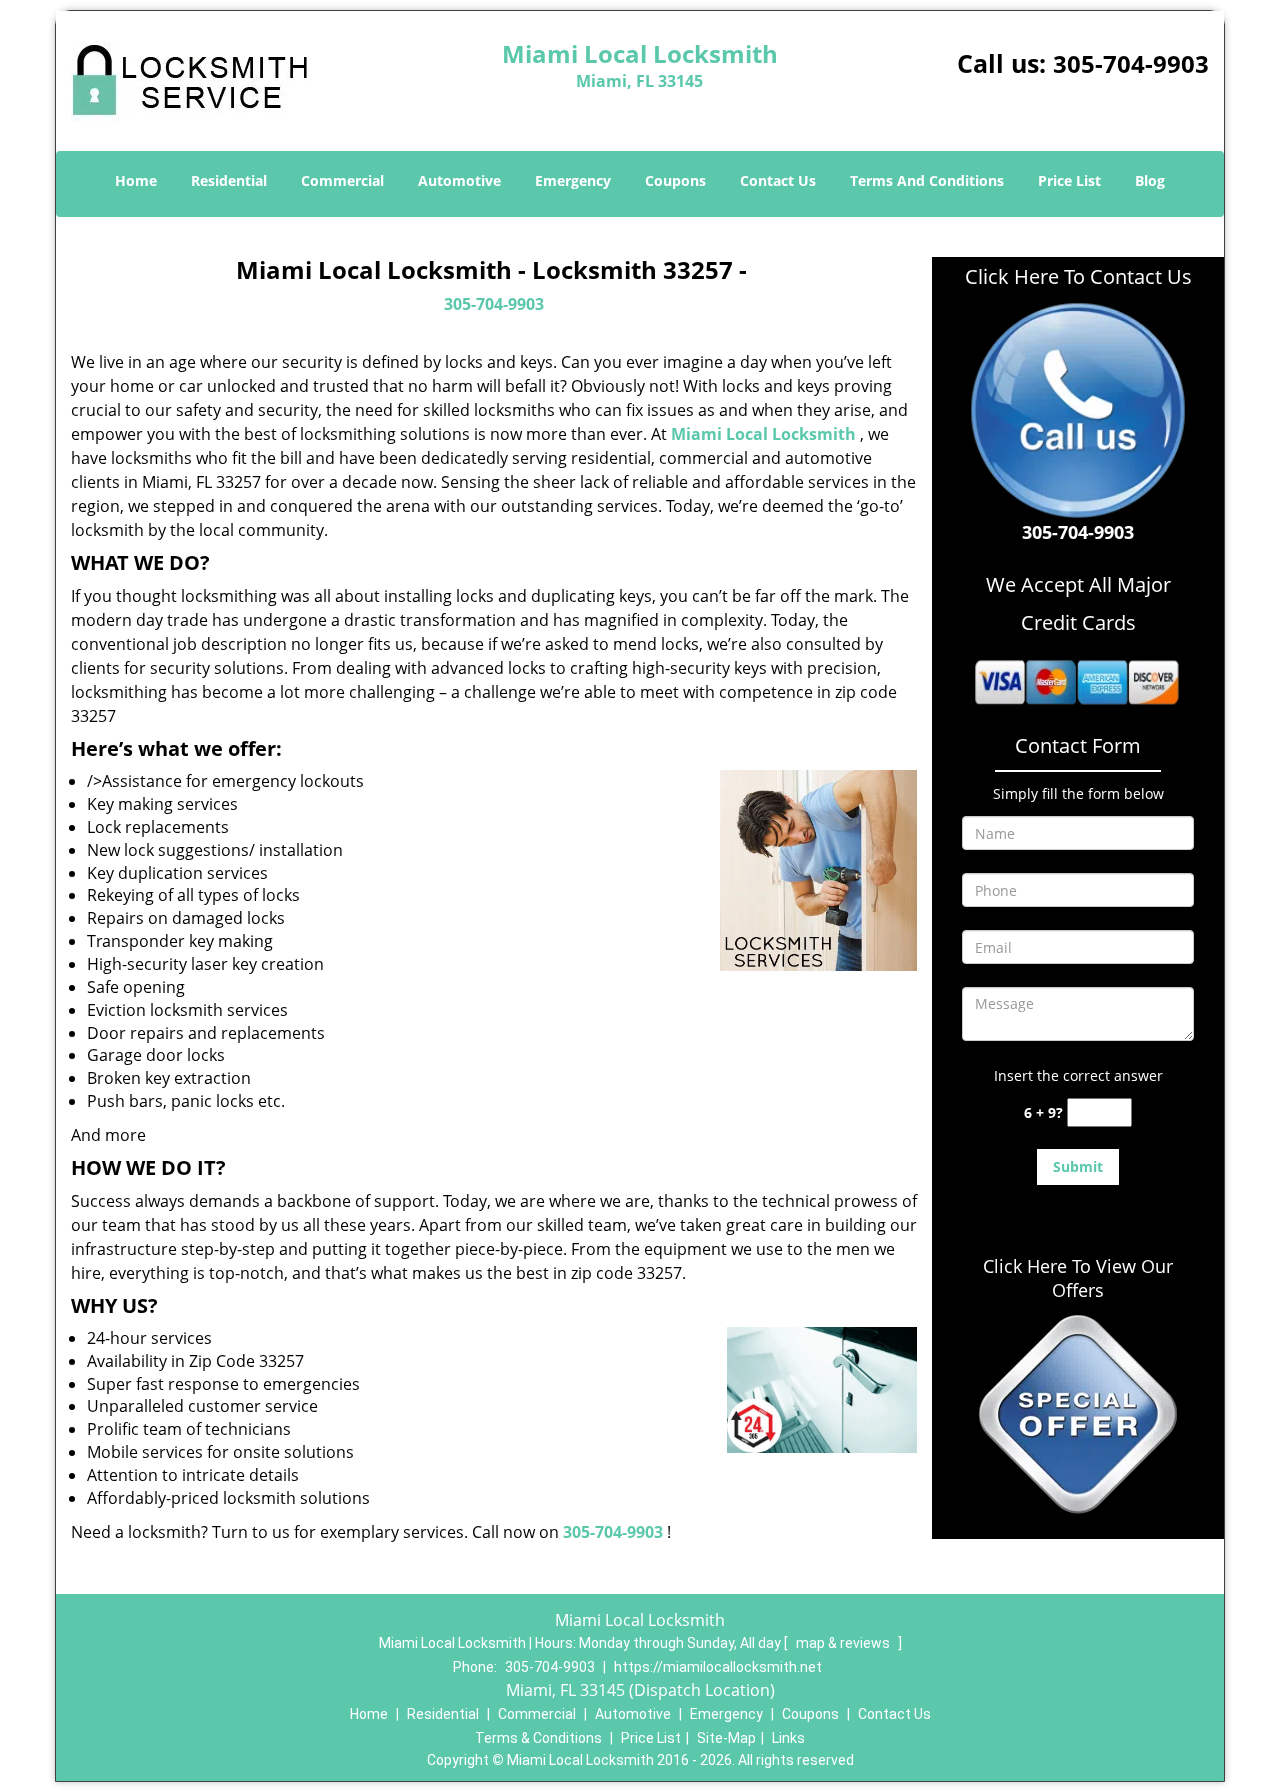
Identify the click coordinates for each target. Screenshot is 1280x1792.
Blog (1150, 180)
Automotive (459, 180)
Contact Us (778, 180)
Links (788, 1738)
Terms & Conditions (538, 1738)
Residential (229, 180)
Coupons (675, 180)
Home (136, 180)
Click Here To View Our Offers (1078, 1278)
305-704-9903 (1131, 63)
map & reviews (844, 1643)
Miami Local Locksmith (763, 434)
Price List (1069, 180)
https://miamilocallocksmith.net (718, 1667)
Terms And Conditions (927, 180)
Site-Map (726, 1738)
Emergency (573, 180)
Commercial (342, 180)
